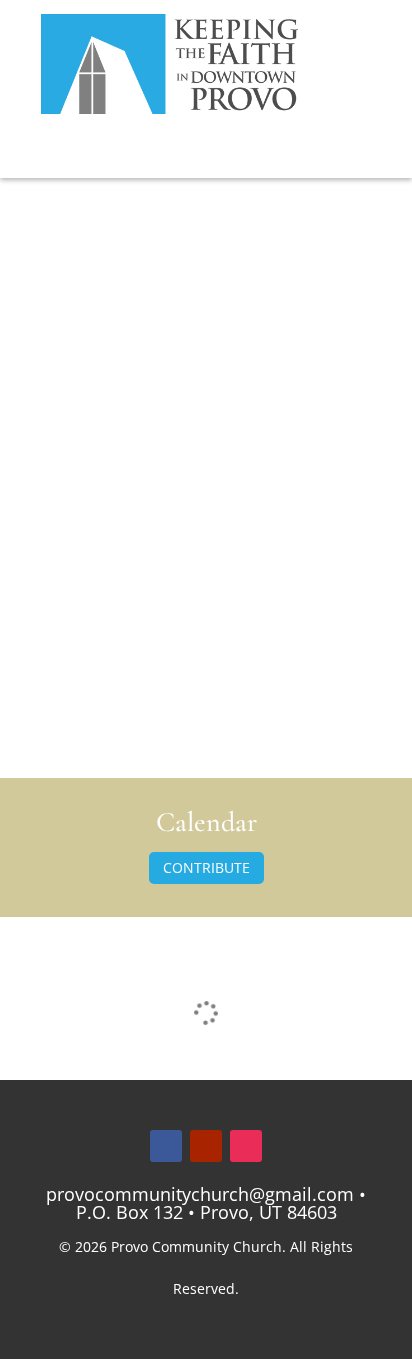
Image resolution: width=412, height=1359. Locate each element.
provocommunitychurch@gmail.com (200, 1194)
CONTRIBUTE (206, 867)
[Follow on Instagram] (246, 1146)
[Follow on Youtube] (206, 1146)
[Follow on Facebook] (166, 1146)
